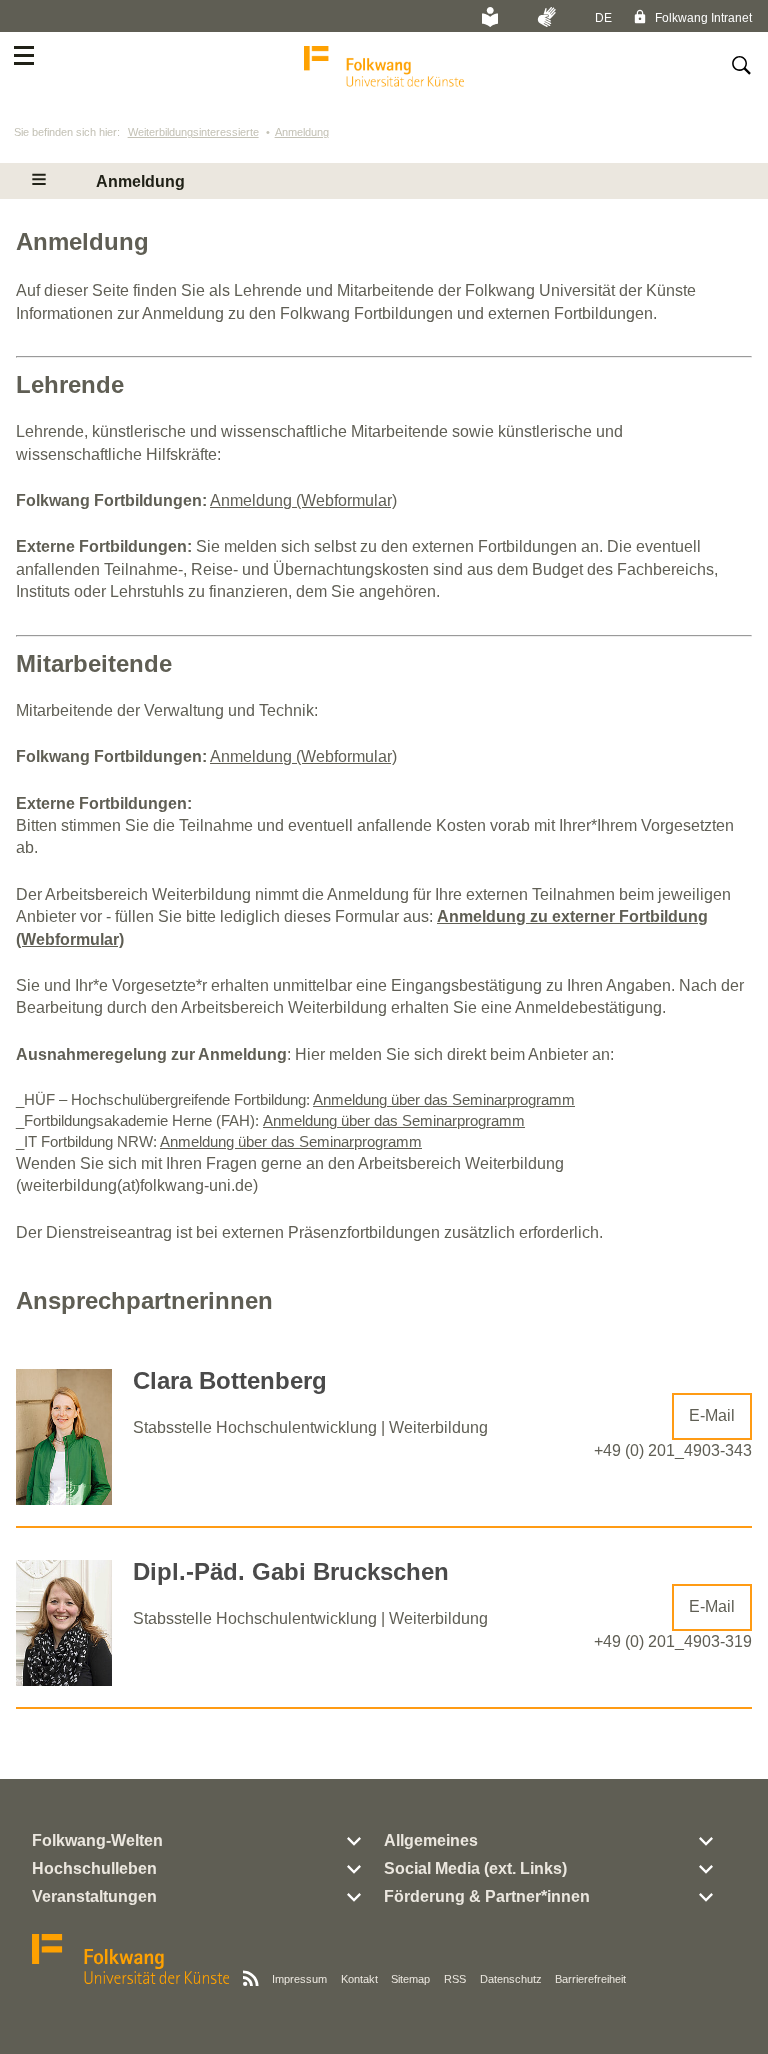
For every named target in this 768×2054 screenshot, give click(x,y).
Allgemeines (431, 1840)
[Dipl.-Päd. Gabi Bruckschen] (64, 1680)
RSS (455, 1979)
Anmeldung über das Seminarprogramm (444, 1099)
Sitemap (410, 1979)
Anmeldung (302, 132)
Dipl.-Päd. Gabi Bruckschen (291, 1571)
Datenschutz (511, 1979)
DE (603, 18)
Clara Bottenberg (230, 1380)
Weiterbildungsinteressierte (193, 132)
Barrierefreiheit (590, 1979)
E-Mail (712, 1415)
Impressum (299, 1979)
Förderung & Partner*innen (487, 1896)
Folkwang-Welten (97, 1840)
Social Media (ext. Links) (475, 1868)
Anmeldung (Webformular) (303, 500)
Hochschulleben (94, 1868)
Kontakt (359, 1979)
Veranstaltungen (94, 1896)
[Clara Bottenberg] (64, 1499)
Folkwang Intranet (702, 18)
